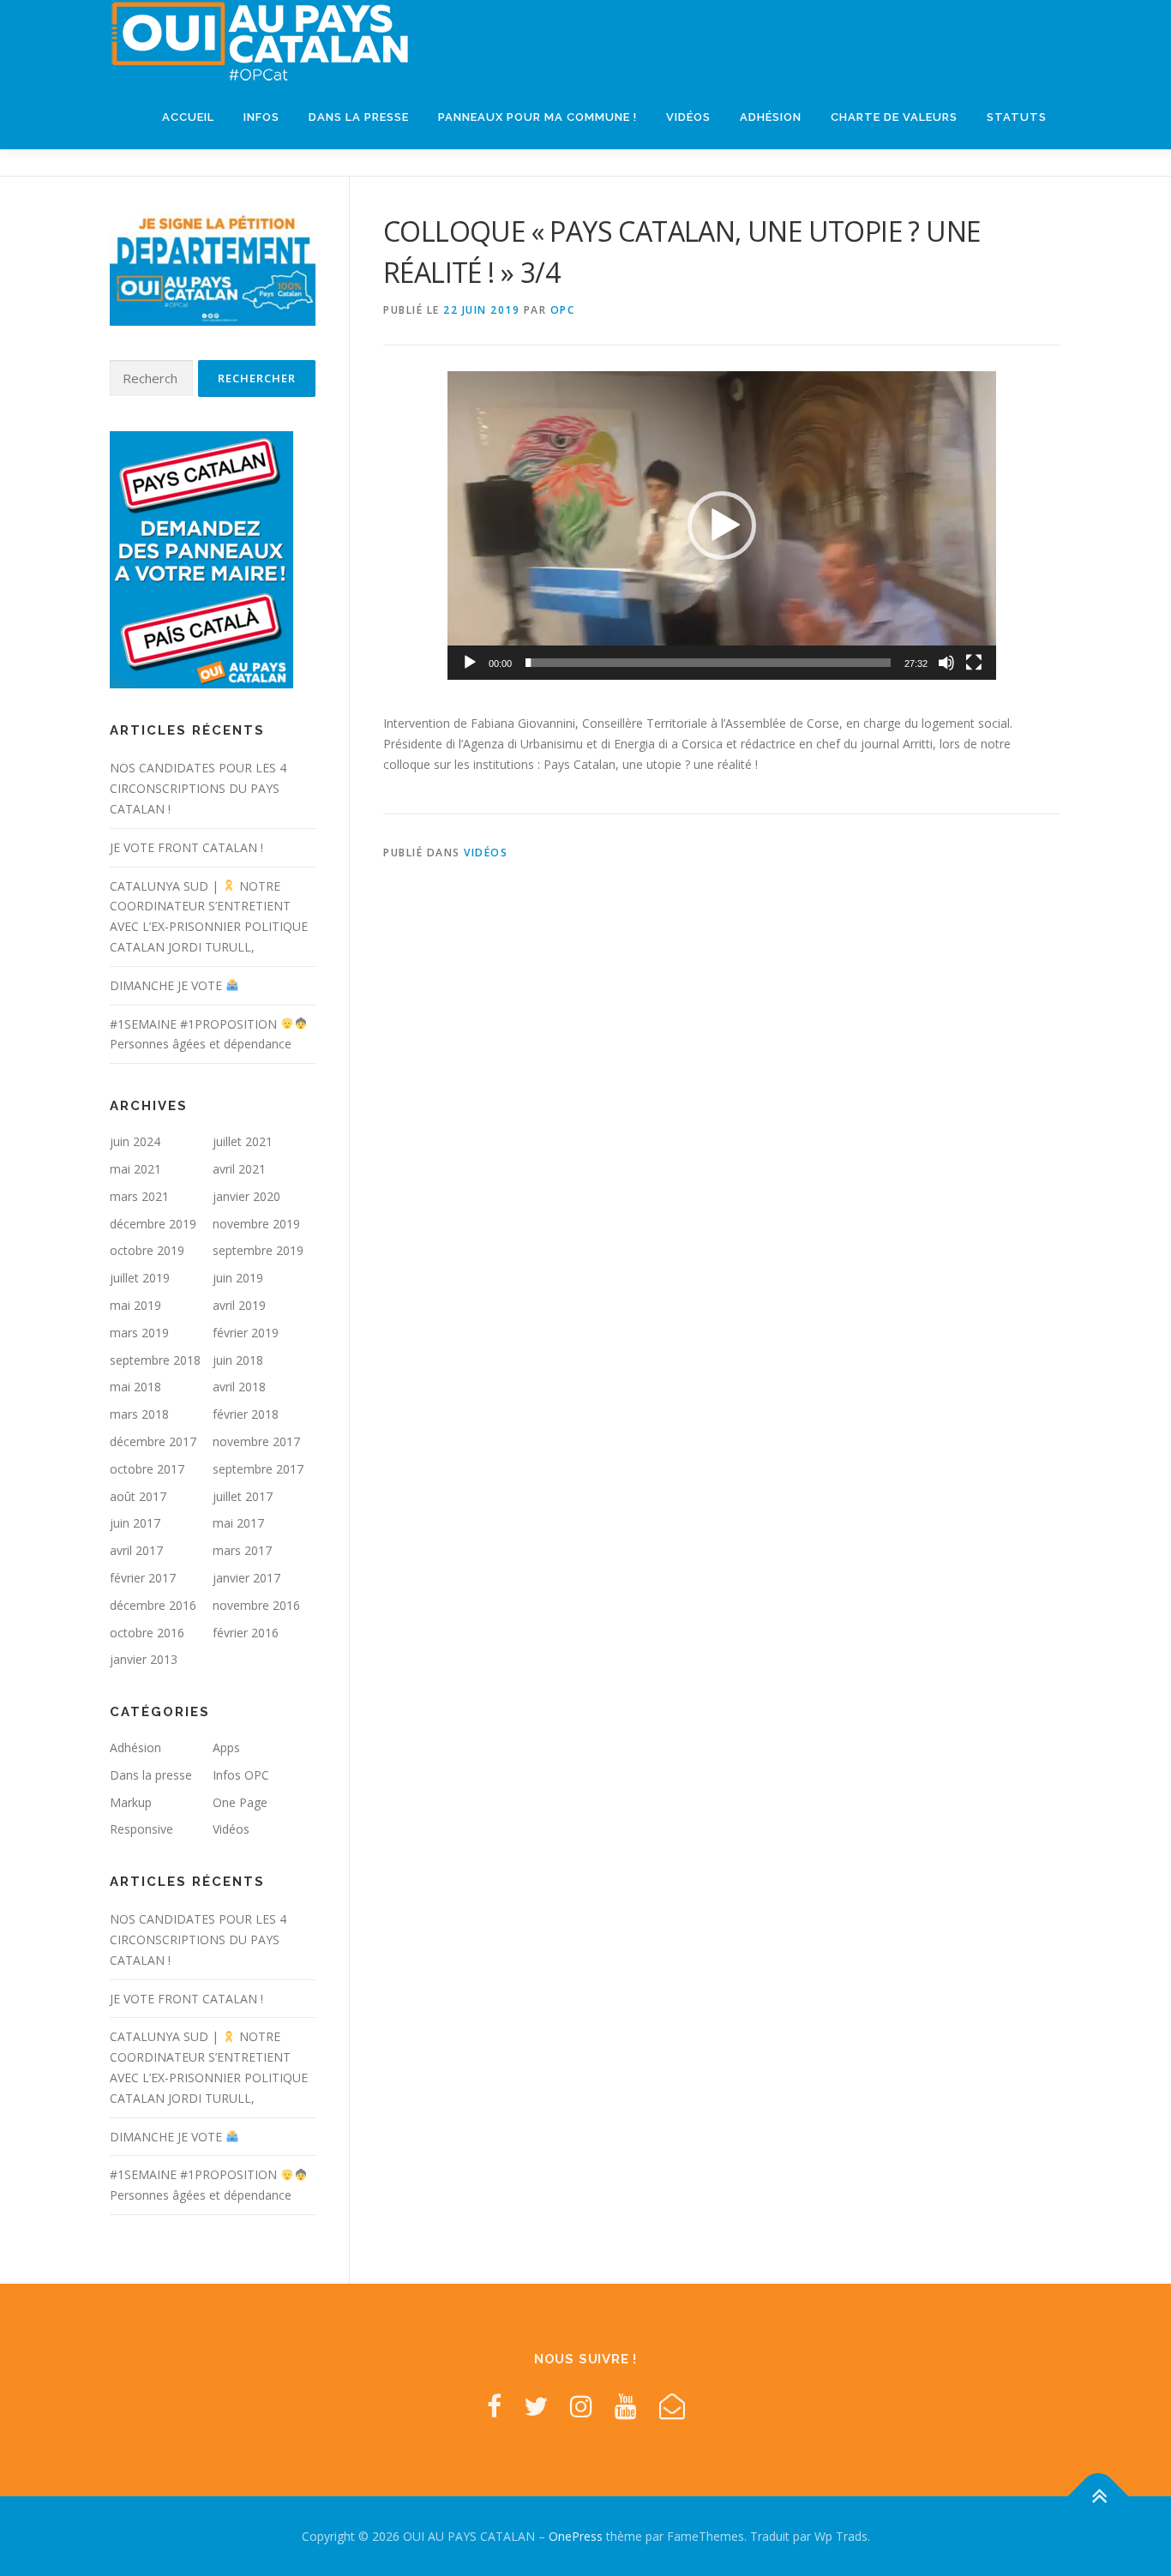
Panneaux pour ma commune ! (537, 117)
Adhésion (771, 117)
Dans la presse (359, 117)
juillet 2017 (243, 1496)
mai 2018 (135, 1387)
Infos (261, 117)
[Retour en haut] (1099, 2496)
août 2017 (138, 1496)
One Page (240, 1802)
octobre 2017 (147, 1469)
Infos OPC (241, 1775)
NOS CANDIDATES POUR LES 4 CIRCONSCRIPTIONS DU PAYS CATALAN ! (198, 788)
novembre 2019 (256, 1224)
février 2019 (246, 1333)
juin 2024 (135, 1141)
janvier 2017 (246, 1578)
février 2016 (246, 1633)
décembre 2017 (153, 1441)
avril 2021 (239, 1169)
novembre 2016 (256, 1605)
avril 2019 (239, 1305)
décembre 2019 (153, 1224)
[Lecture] (470, 663)
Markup (131, 1802)
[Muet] (946, 663)
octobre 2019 (147, 1250)
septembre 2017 (258, 1469)
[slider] (708, 663)
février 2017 (143, 1578)
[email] (672, 2406)
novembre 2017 (256, 1441)
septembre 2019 (258, 1250)
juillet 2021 (243, 1141)
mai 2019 (135, 1305)
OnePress (576, 2536)
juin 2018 (238, 1360)
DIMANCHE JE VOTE (168, 985)
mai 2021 (135, 1169)
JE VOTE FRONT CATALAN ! (186, 847)
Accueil (188, 117)
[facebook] (494, 2406)
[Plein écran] (974, 663)
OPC (563, 310)
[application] (722, 525)
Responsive (141, 1829)
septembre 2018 (155, 1360)
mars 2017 (242, 1550)
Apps (226, 1747)
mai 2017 (238, 1523)
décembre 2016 (153, 1605)
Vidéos (688, 117)
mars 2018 (139, 1414)
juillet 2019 (140, 1278)
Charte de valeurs (894, 117)
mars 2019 (139, 1333)
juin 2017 (135, 1523)
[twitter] (536, 2406)
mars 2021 (139, 1196)
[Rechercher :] (151, 378)
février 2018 (246, 1414)
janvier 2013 (144, 1659)
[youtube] (626, 2406)
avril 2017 (136, 1550)
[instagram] (581, 2406)
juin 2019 (238, 1278)
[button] (722, 525)
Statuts (1017, 117)
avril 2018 (239, 1387)
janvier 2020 (246, 1196)
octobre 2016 (147, 1633)
